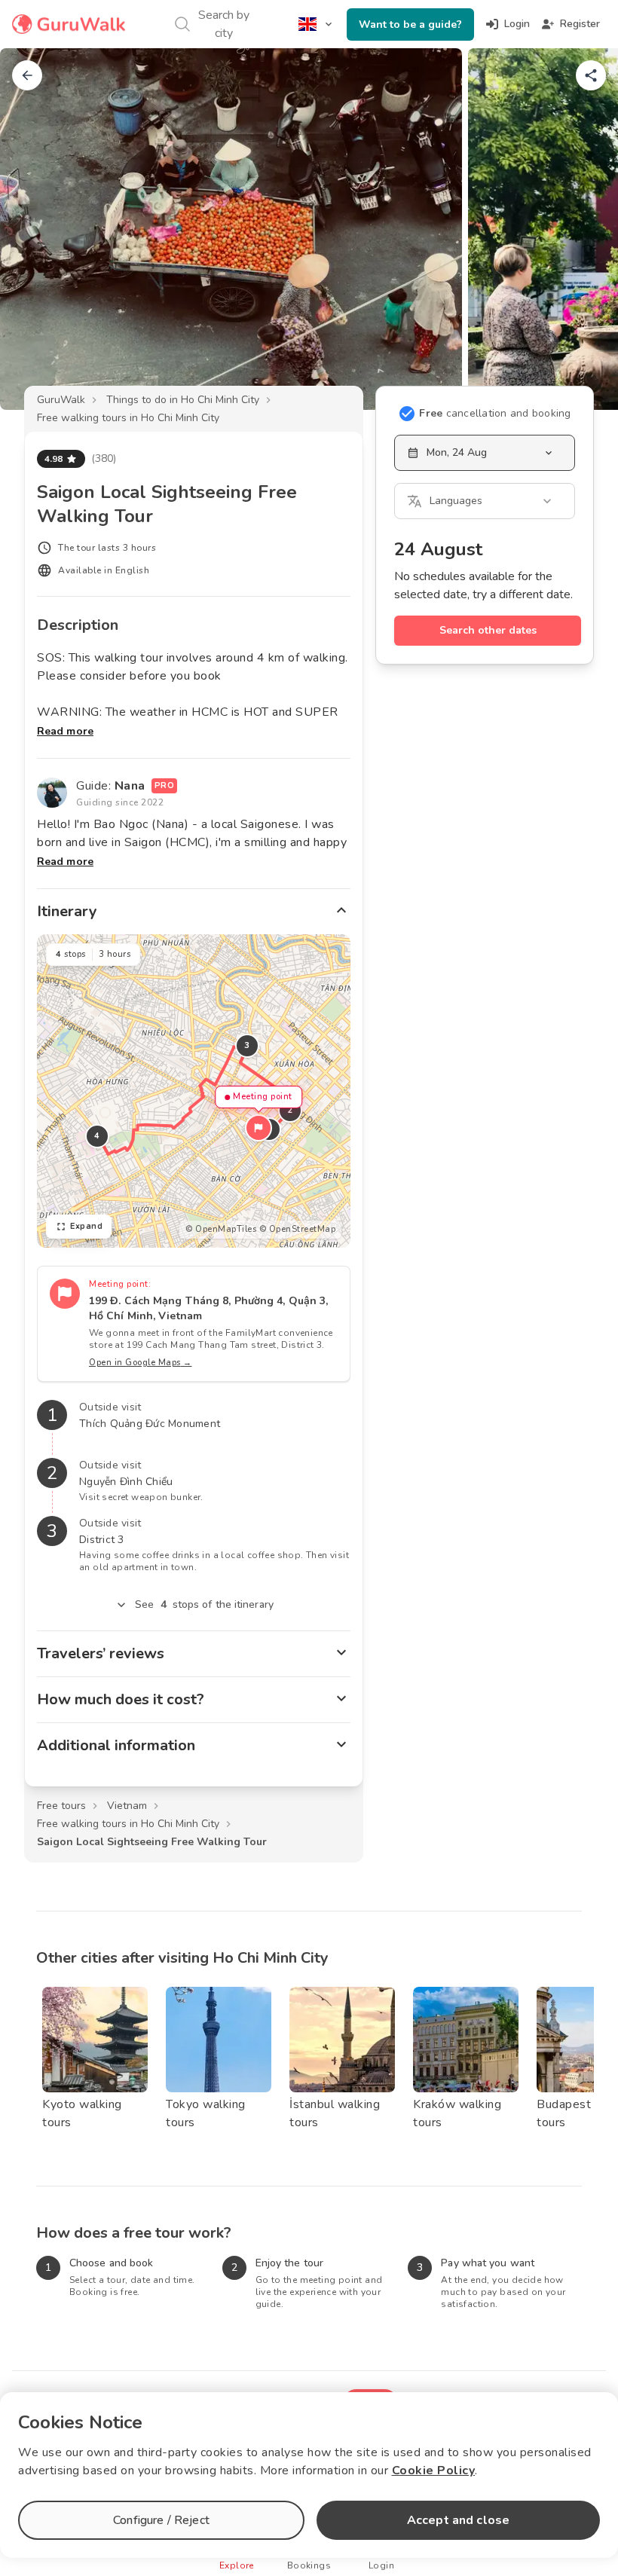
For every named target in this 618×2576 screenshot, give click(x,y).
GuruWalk (61, 400)
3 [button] (247, 1045)
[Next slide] (582, 229)
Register (580, 24)
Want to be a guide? (410, 24)
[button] (259, 1128)
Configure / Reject (161, 2520)
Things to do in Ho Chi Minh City (183, 400)
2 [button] (290, 1110)
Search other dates (488, 630)
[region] (194, 1091)
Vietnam (127, 1806)
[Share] (591, 75)
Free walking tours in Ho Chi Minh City (128, 418)
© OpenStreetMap (298, 1229)
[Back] (27, 75)
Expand (86, 1226)
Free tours (61, 1806)
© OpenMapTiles (221, 1229)
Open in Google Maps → (141, 1363)
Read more (65, 731)
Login (517, 24)
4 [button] (97, 1136)
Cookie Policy (434, 2471)
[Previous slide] (36, 229)
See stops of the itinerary (204, 1604)
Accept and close (458, 2520)
